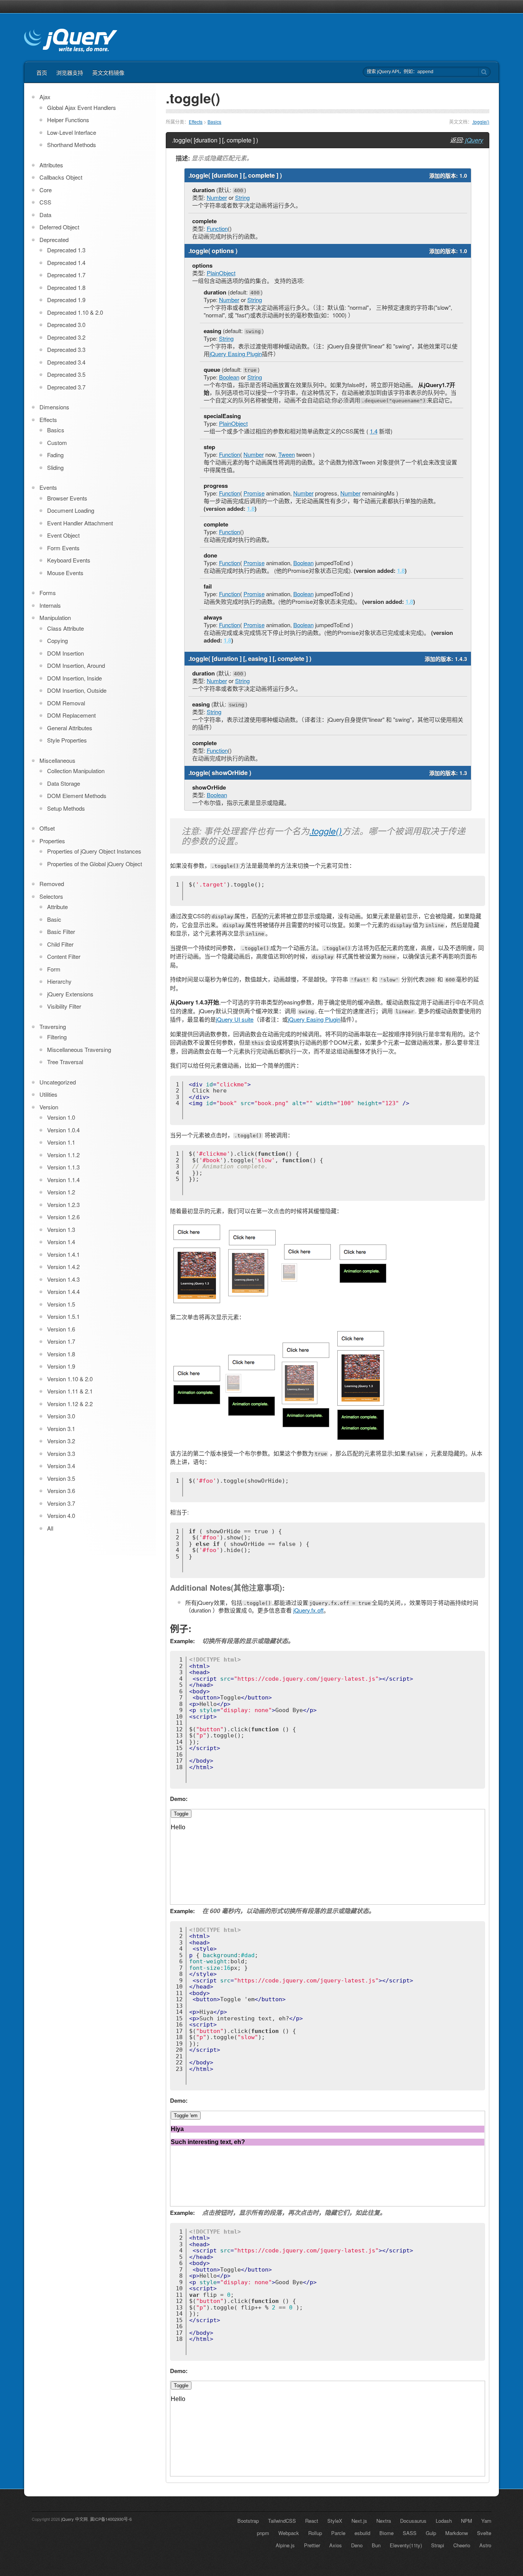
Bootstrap (248, 2521)
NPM (467, 2521)
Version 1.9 (61, 1366)
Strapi (438, 2545)
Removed (52, 884)
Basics (214, 122)
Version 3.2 (61, 1441)
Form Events (63, 548)
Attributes (51, 165)
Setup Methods (66, 808)
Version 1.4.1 (63, 1254)
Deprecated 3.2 (66, 337)
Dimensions (54, 407)
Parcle (338, 2533)
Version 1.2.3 (63, 1205)
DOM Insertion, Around (76, 665)
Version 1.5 (61, 1304)
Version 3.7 (61, 1503)
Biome (387, 2533)
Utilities (48, 1094)
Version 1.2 (61, 1192)
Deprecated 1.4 (66, 263)
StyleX (335, 2521)
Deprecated (54, 240)
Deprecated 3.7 (66, 387)
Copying (57, 640)
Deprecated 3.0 (66, 325)
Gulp (431, 2533)
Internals (50, 605)
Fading (55, 455)
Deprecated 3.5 (66, 374)
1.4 (374, 431)
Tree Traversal (65, 1062)
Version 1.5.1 (63, 1316)
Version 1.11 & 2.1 (70, 1391)
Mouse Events (65, 573)
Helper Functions (68, 120)
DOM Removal (66, 703)
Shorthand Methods (72, 145)
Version (49, 1107)
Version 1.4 (61, 1242)
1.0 (463, 175)
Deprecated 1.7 (66, 275)
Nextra (384, 2521)
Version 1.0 (61, 1117)
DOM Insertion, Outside (77, 690)
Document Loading (71, 510)
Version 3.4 (61, 1466)
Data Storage (64, 783)
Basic (54, 919)
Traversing (53, 1026)
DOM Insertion (65, 653)
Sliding (55, 467)
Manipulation (55, 617)
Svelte (484, 2533)
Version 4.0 (61, 1515)
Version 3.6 (61, 1491)
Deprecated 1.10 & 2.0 (75, 312)
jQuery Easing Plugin (236, 354)
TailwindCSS (282, 2521)
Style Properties (67, 740)
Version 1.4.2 (63, 1267)
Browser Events (67, 498)
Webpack (289, 2533)
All (50, 1528)
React (312, 2521)
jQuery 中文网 (74, 2519)
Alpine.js (285, 2545)
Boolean (229, 377)
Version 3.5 (61, 1478)
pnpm (263, 2533)
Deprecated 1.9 (66, 300)
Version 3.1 (61, 1429)
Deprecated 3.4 (66, 362)
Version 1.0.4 (63, 1130)
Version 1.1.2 (63, 1155)
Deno (357, 2545)
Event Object (63, 535)
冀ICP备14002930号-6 (111, 2519)
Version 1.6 (61, 1329)
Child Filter (60, 944)
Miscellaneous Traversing (79, 1049)
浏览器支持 (70, 72)
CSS (45, 202)
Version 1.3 (61, 1229)
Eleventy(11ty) (406, 2545)
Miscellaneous (57, 760)
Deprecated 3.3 (66, 349)
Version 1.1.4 (63, 1180)
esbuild (362, 2533)
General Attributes (70, 728)
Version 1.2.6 (63, 1217)
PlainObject (221, 273)
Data (45, 215)
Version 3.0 (61, 1416)
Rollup (315, 2533)
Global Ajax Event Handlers (82, 107)
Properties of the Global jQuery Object (95, 864)
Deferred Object (59, 227)
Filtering (57, 1037)
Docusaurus (413, 2521)
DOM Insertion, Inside (74, 678)
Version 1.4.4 (63, 1291)
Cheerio (462, 2545)
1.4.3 (461, 659)
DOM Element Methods (77, 796)
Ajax (45, 97)
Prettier (312, 2545)
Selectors (51, 896)
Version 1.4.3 (63, 1279)
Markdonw (457, 2533)
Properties (52, 841)
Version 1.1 (61, 1142)
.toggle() (481, 122)
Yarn (486, 2521)
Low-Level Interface (72, 132)
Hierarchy (59, 981)
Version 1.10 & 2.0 (70, 1379)
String (242, 197)
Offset (47, 828)
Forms (48, 593)
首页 (42, 72)
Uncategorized (58, 1082)
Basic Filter (61, 931)
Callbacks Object (61, 177)
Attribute (57, 907)
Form (54, 969)
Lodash (444, 2521)
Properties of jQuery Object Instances (94, 851)
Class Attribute (65, 628)
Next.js (359, 2521)
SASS (410, 2533)
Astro (485, 2545)
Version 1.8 (61, 1354)
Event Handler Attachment (80, 523)
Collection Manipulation (76, 771)
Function (217, 228)
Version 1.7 (61, 1341)
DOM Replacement (71, 715)
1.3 (463, 773)
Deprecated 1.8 (66, 287)
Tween (287, 454)
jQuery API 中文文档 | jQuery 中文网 (71, 41)
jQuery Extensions (70, 994)
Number (217, 197)
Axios (336, 2545)
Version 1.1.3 (63, 1167)
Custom (57, 442)
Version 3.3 (61, 1453)
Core (46, 190)
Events (48, 487)
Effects (196, 122)
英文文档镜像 (108, 72)
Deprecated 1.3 (66, 250)
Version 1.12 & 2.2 (70, 1404)
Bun (376, 2545)
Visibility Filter (64, 1006)
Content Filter (64, 956)
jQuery (474, 140)
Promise (254, 493)
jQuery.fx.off (308, 1610)
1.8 (251, 509)
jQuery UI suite (235, 1019)
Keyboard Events (69, 560)
